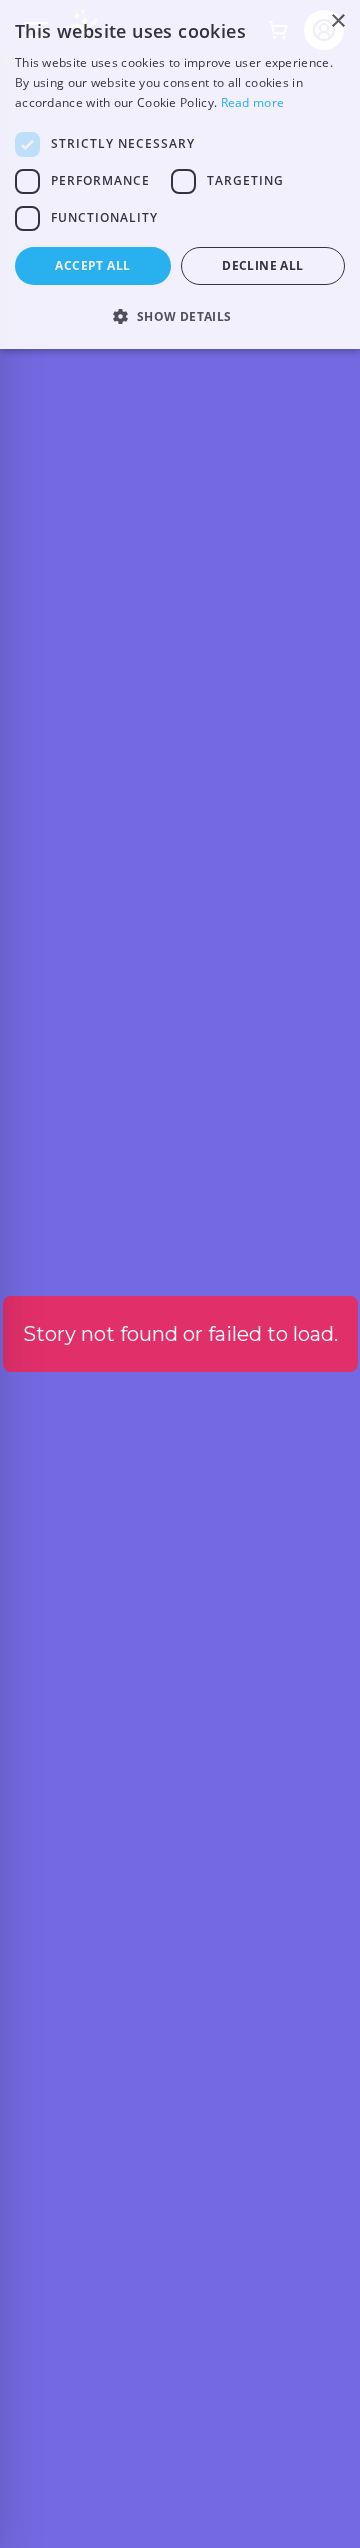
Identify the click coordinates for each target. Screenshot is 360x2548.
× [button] (337, 21)
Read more (253, 102)
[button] (180, 316)
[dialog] (180, 174)
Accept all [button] (92, 265)
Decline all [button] (262, 265)
